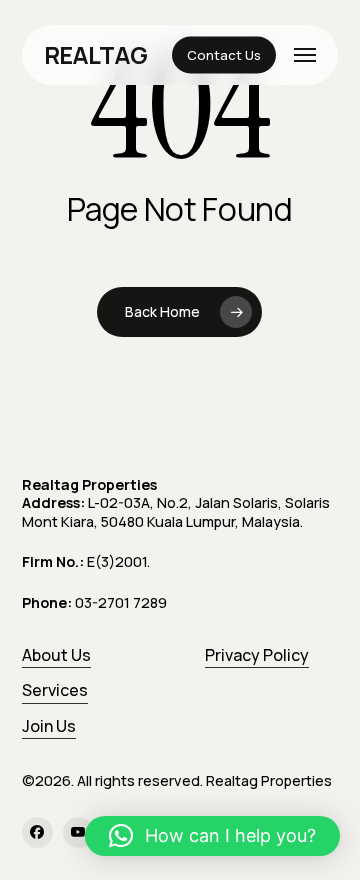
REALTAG (96, 55)
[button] (305, 55)
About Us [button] (56, 655)
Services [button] (55, 690)
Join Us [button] (49, 726)
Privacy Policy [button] (257, 655)
